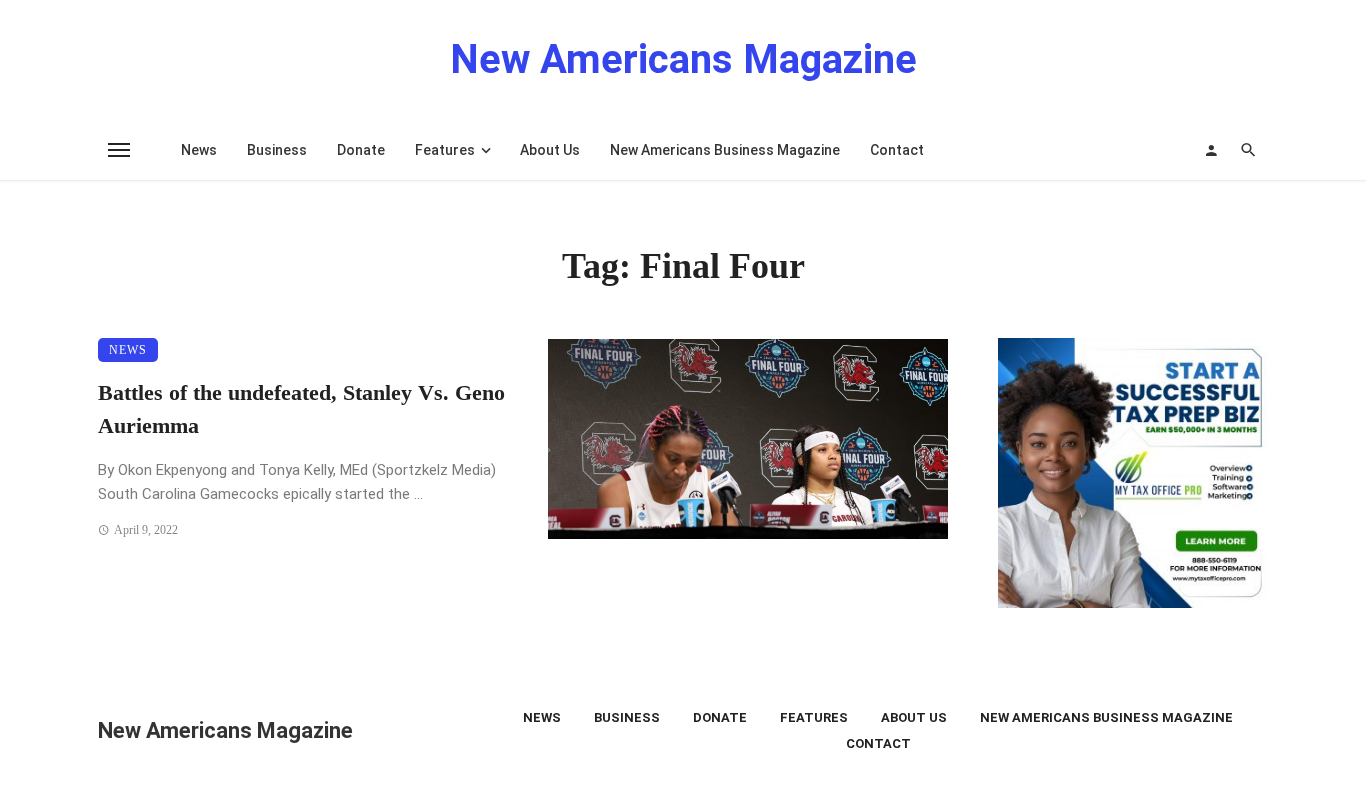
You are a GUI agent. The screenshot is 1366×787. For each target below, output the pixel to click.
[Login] (1211, 150)
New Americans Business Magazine (725, 150)
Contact (897, 150)
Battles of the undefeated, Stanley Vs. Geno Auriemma (301, 409)
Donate (361, 150)
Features (445, 150)
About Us (550, 150)
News (199, 150)
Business (277, 150)
